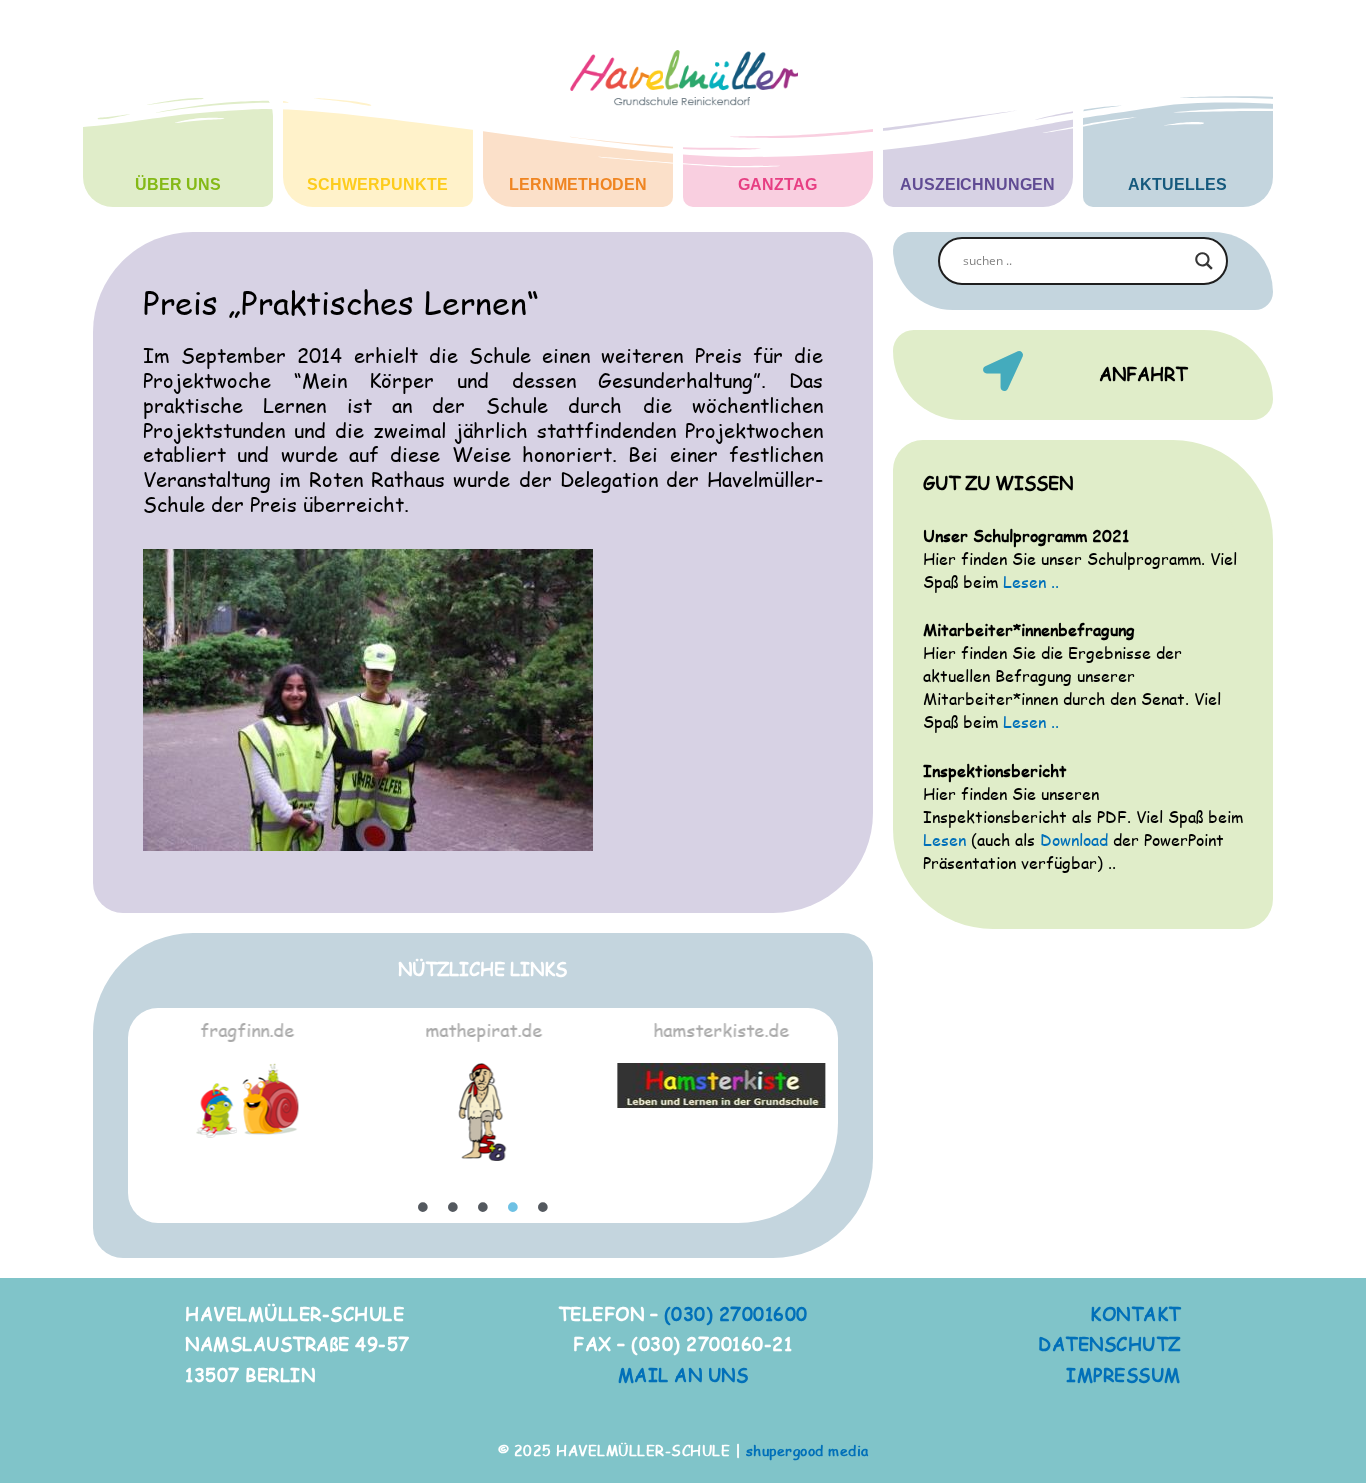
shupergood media (807, 1450)
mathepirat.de (483, 1029)
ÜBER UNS (178, 184)
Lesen (944, 839)
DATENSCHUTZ (1109, 1343)
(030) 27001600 (736, 1313)
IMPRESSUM (1123, 1374)
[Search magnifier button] (1204, 261)
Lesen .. (1031, 581)
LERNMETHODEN (578, 184)
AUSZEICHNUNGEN (977, 184)
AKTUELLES (1177, 184)
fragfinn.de (247, 1029)
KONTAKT (1135, 1313)
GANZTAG (777, 184)
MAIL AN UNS (683, 1374)
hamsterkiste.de (721, 1029)
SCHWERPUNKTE (377, 184)
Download (1074, 839)
